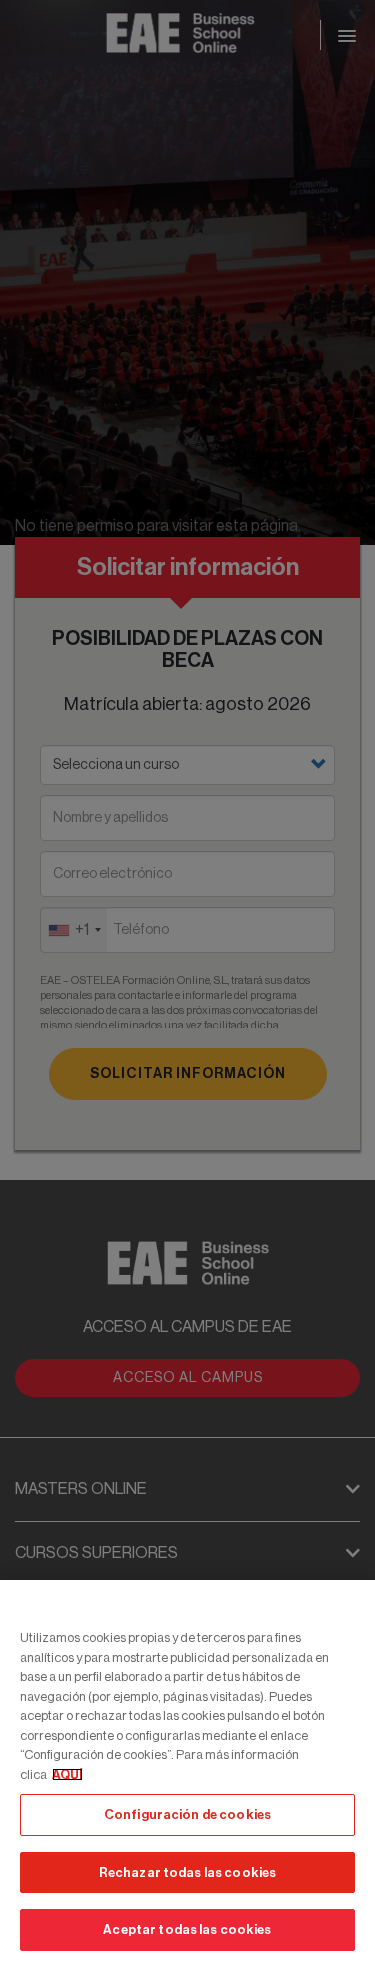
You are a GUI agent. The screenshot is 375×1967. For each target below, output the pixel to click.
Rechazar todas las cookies (187, 1872)
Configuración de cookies (187, 1814)
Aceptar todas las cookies (187, 1929)
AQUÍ (67, 1774)
